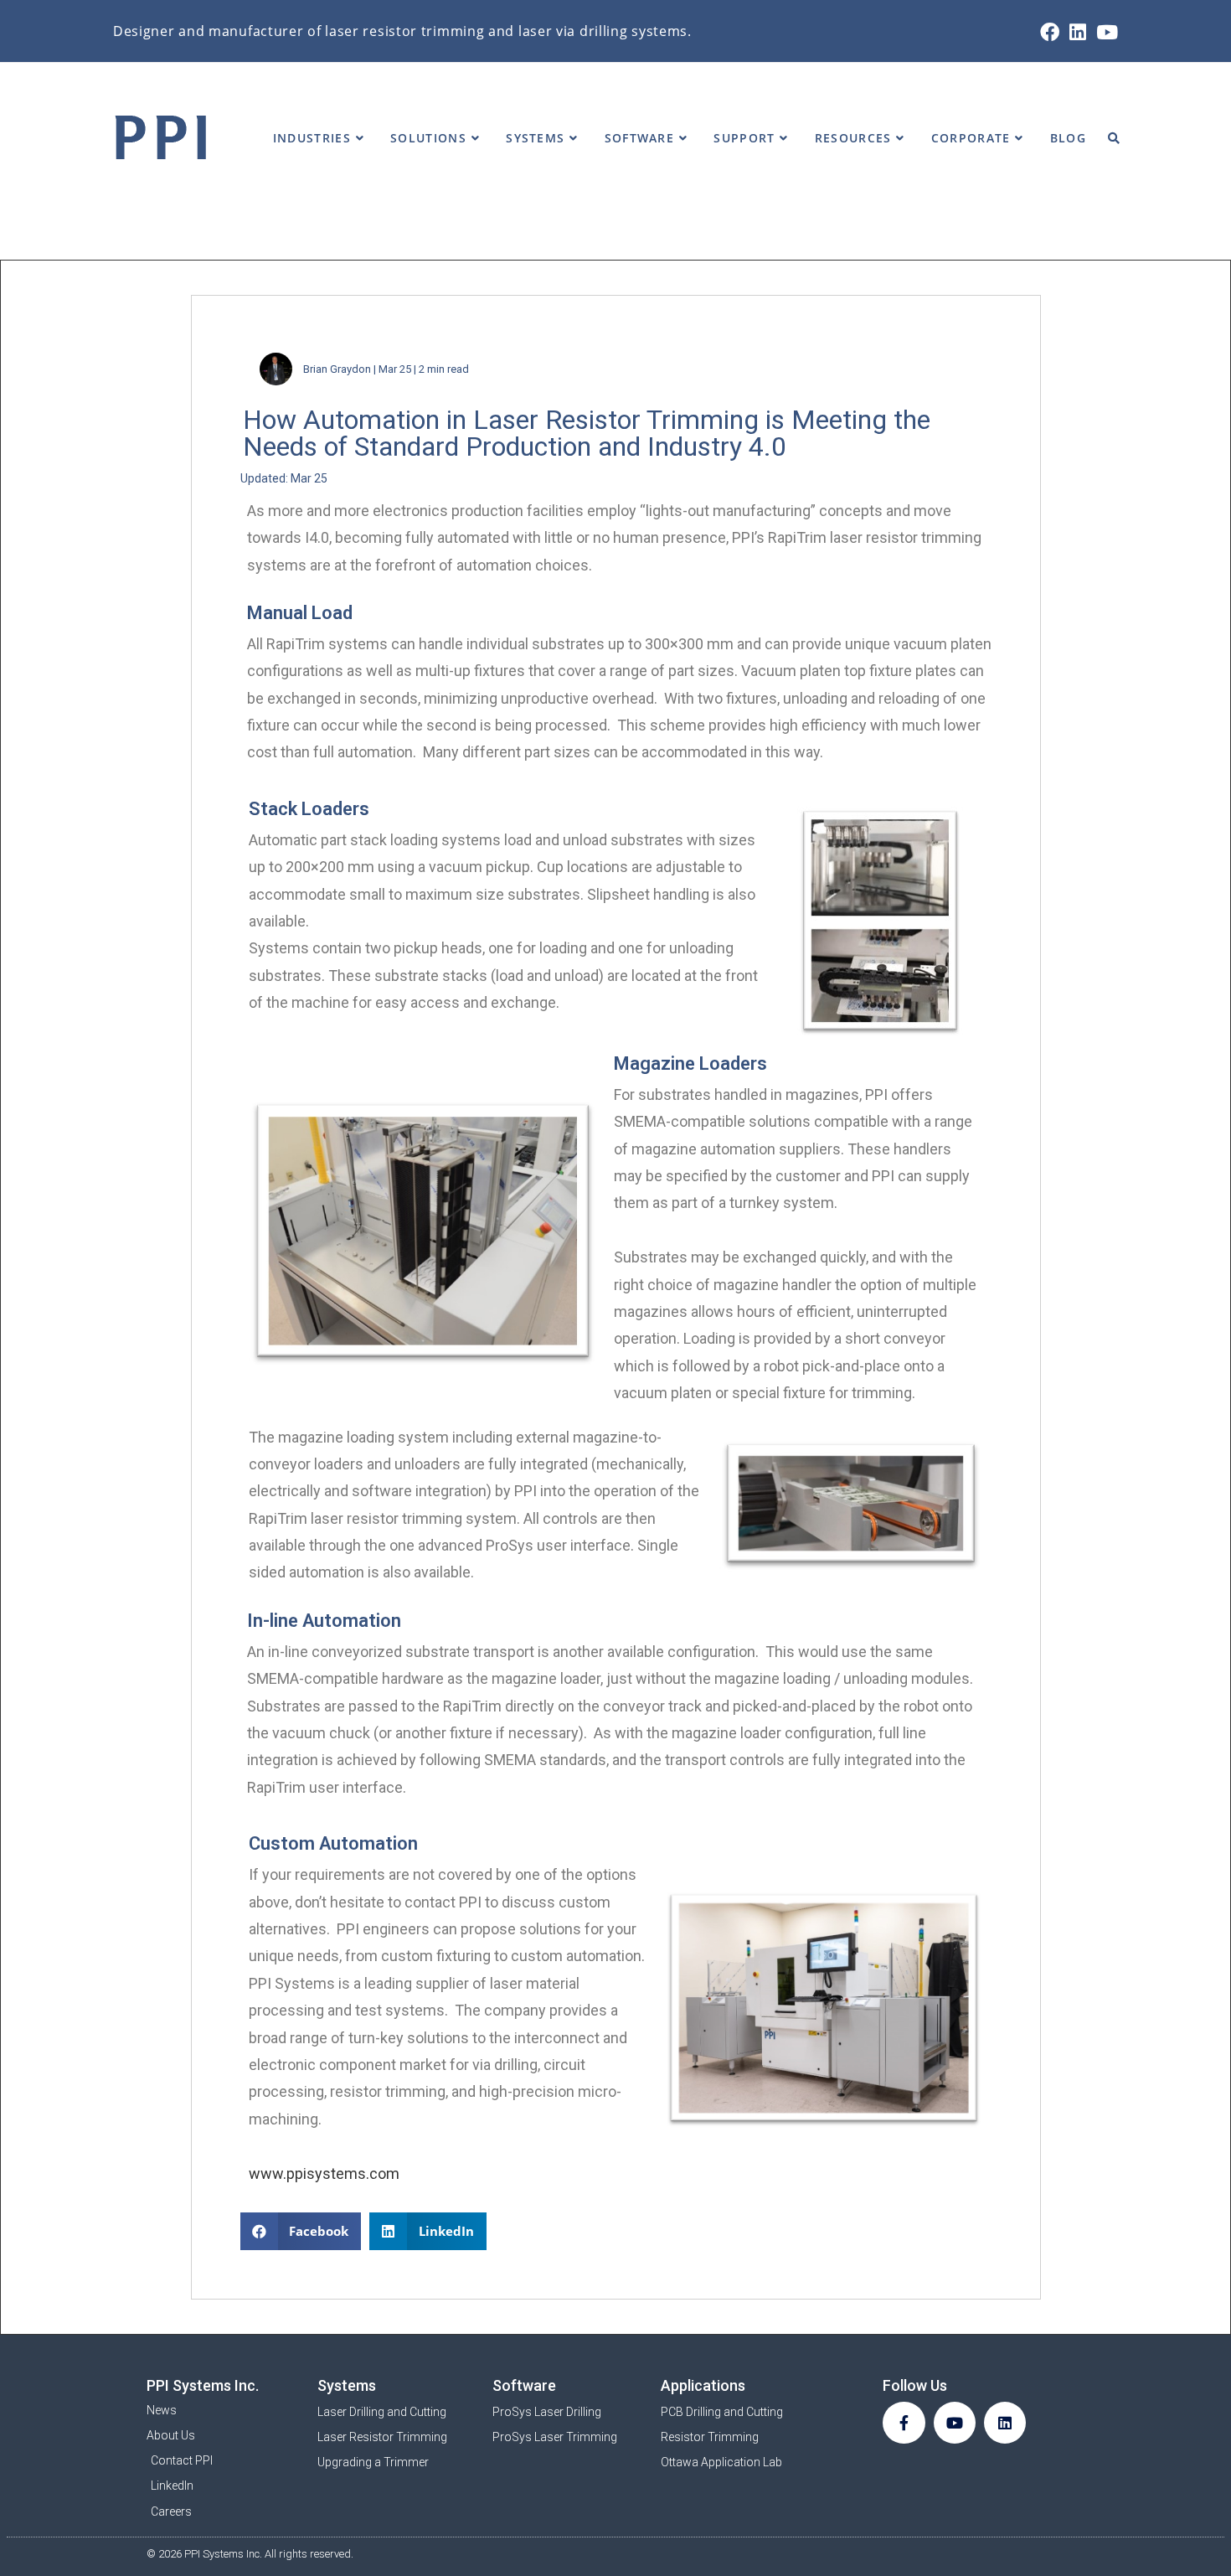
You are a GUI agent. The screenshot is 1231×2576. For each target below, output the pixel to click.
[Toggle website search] (1114, 138)
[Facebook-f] (904, 2423)
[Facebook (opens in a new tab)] (1050, 32)
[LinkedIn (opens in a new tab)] (1078, 32)
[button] (301, 2231)
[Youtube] (955, 2423)
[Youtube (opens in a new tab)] (1105, 32)
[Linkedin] (1005, 2423)
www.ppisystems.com (324, 2173)
